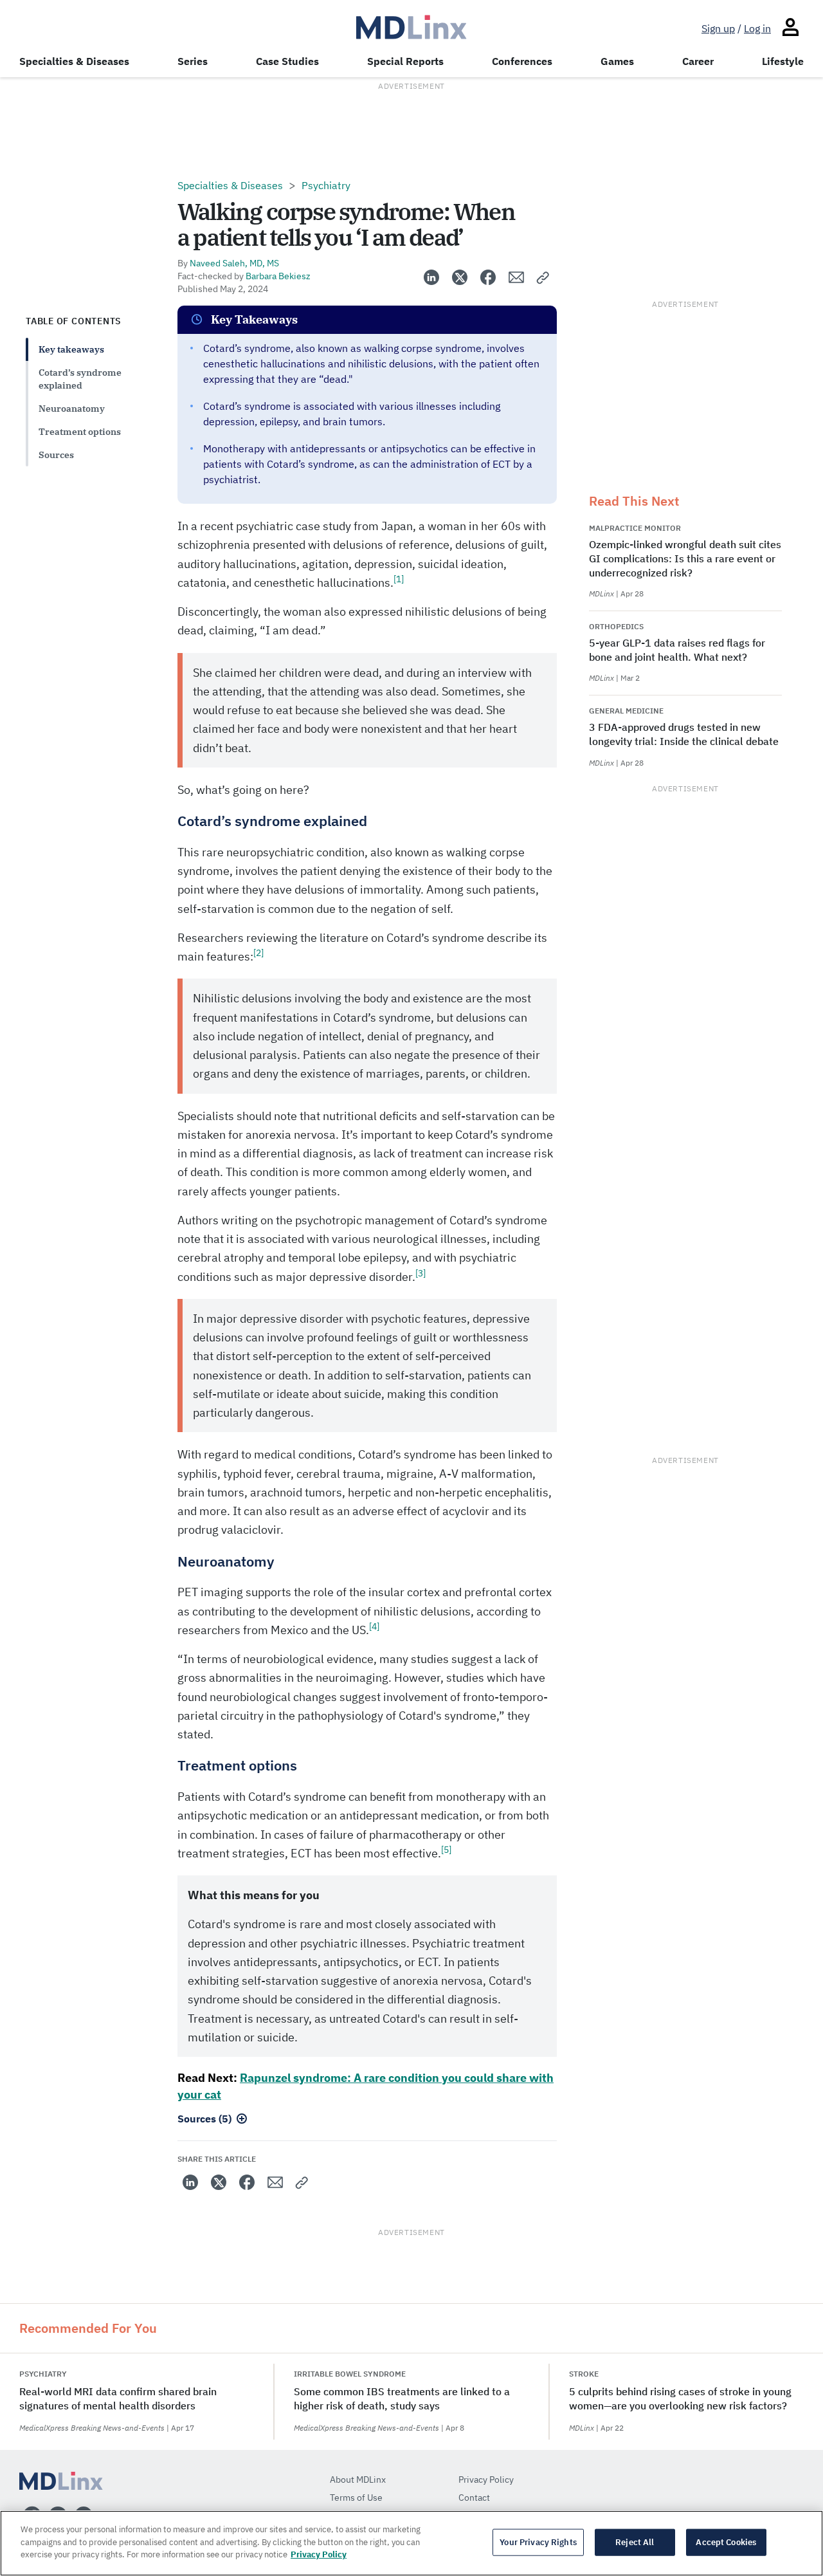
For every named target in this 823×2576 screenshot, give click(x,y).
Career (698, 61)
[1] (399, 579)
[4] (374, 1626)
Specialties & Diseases (74, 61)
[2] (258, 953)
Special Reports (405, 61)
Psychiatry (326, 185)
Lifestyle (783, 61)
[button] (543, 277)
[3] (421, 1273)
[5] (446, 1850)
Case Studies (287, 61)
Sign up (718, 28)
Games (617, 61)
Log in (757, 28)
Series (193, 61)
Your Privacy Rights (538, 2542)
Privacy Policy (319, 2554)
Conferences (522, 61)
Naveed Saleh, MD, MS (234, 263)
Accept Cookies (726, 2542)
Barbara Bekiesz (278, 276)
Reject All (635, 2542)
